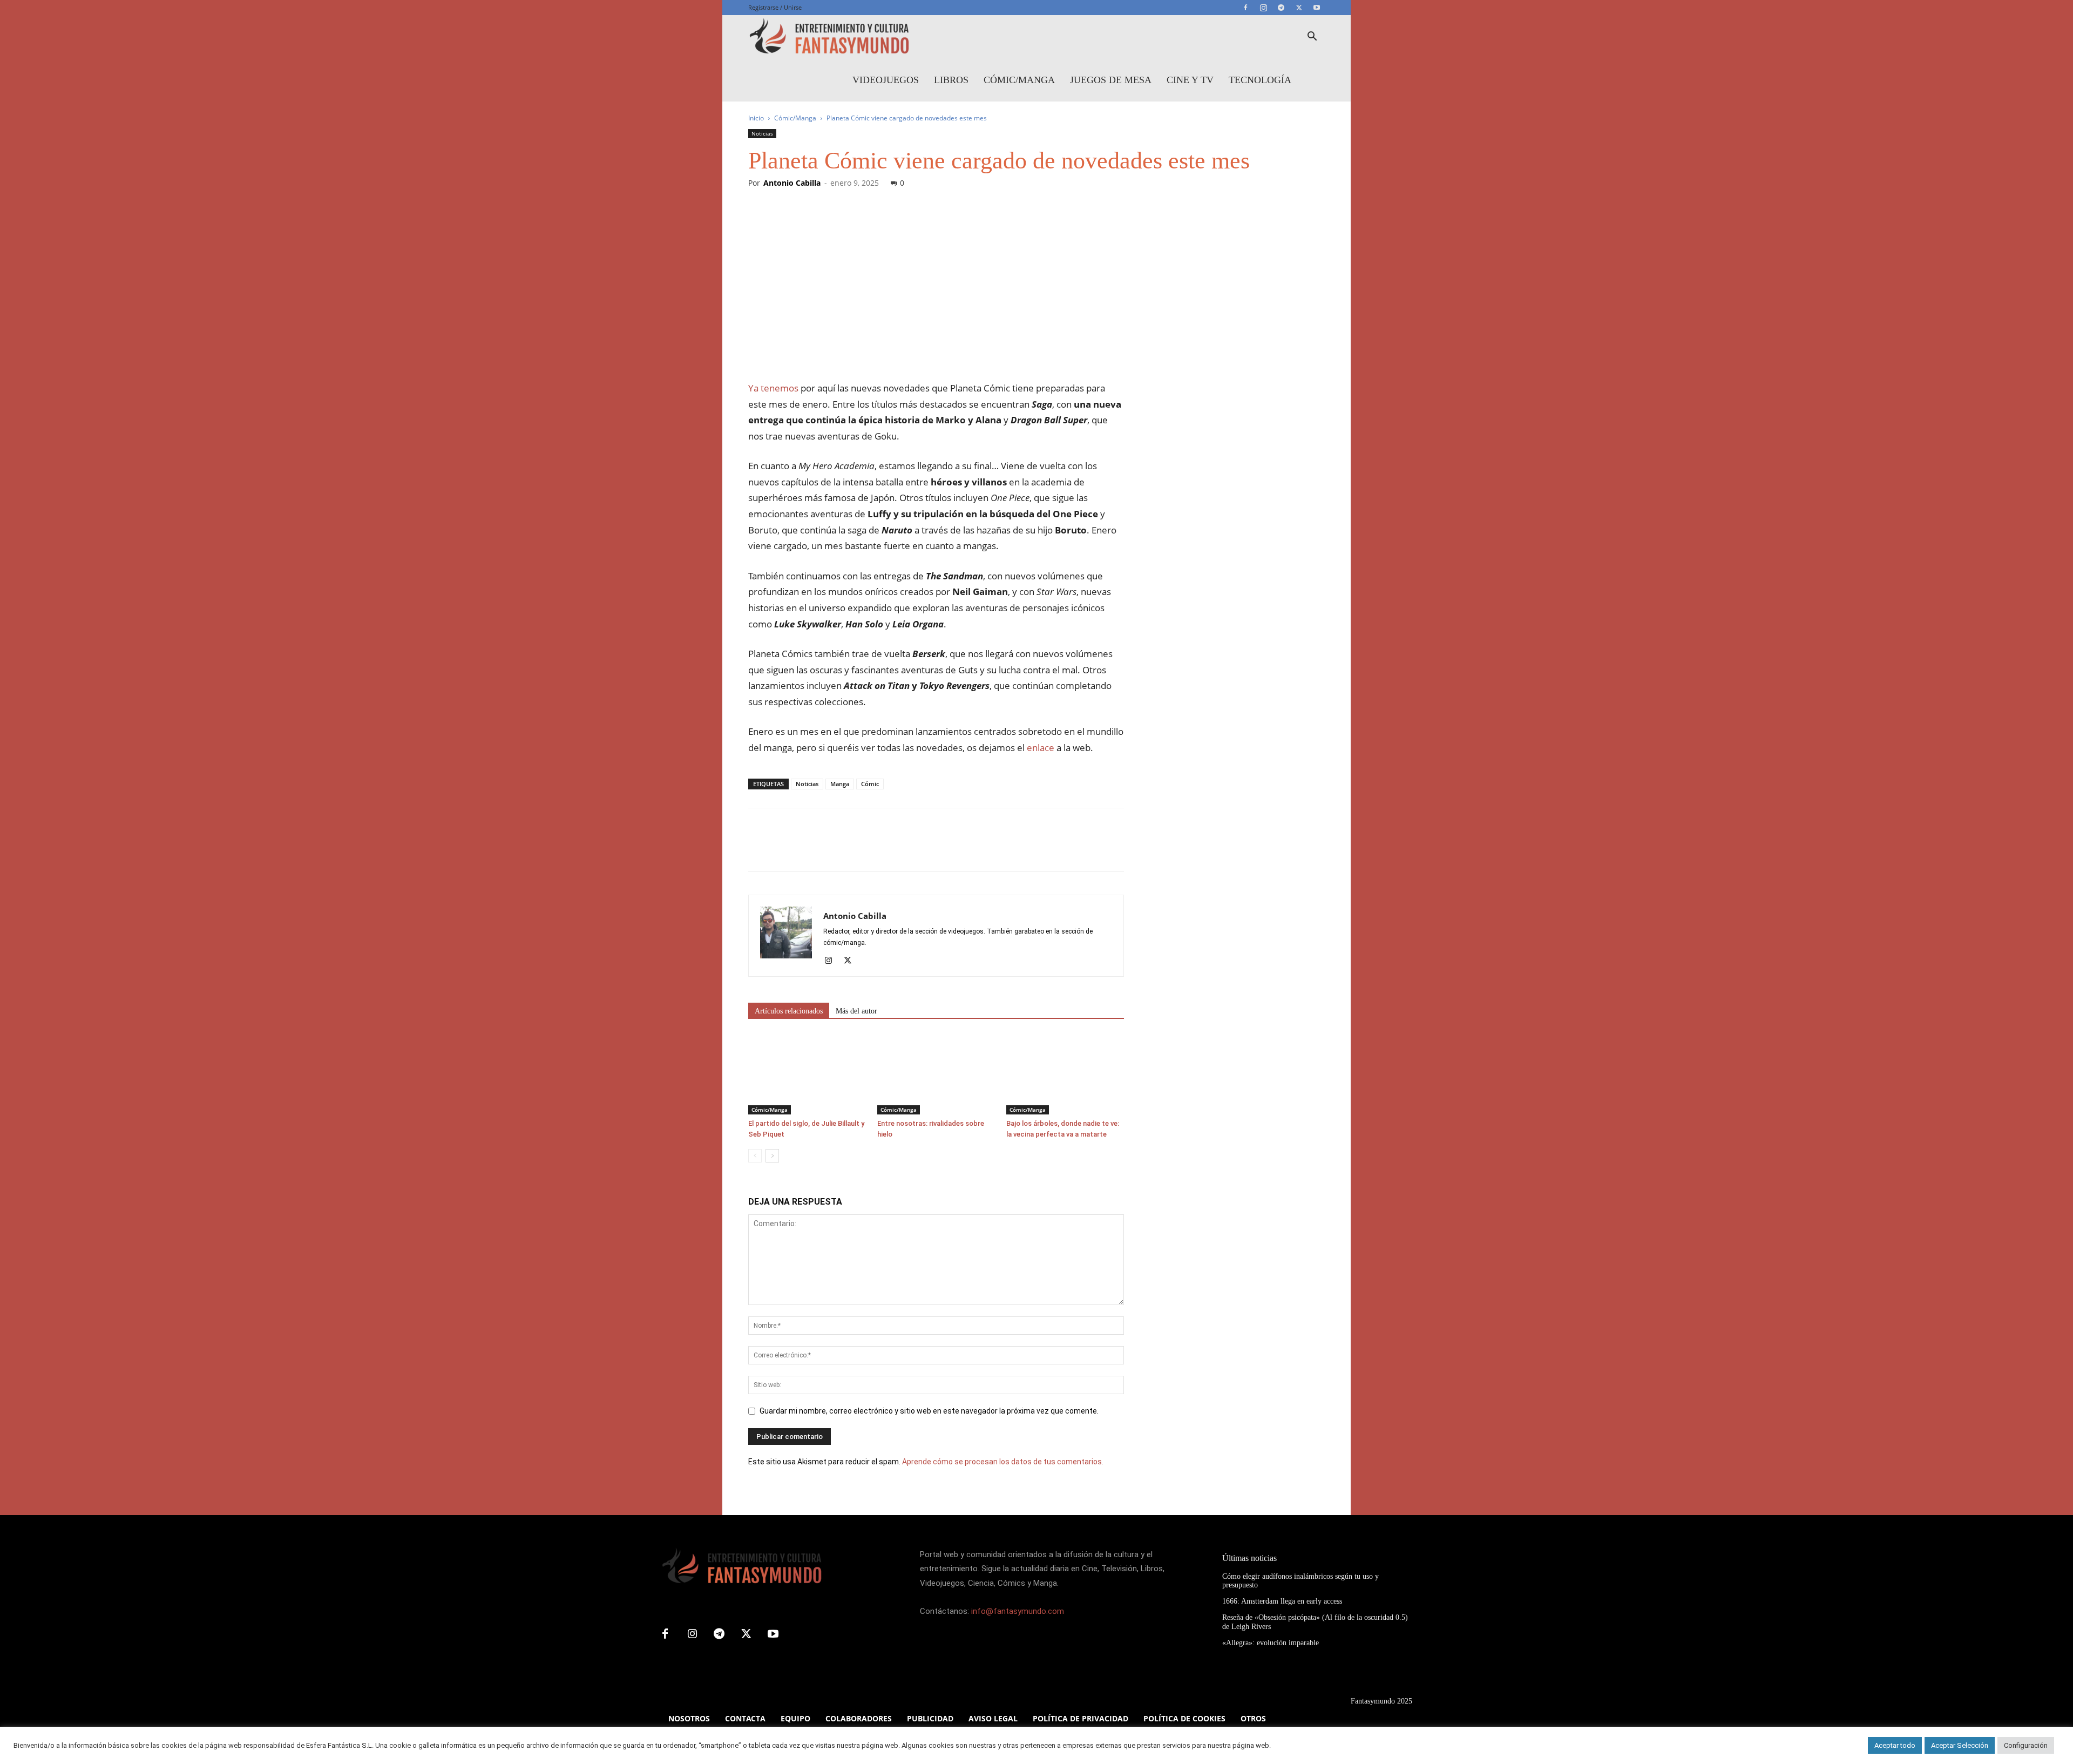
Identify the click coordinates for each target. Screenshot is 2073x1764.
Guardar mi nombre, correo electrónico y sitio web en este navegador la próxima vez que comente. (929, 1411)
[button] (1312, 38)
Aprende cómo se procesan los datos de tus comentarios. (1003, 1462)
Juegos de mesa (1111, 80)
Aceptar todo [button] (1895, 1745)
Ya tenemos (773, 388)
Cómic (870, 784)
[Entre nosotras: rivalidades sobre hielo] (936, 1074)
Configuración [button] (2026, 1745)
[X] (1299, 8)
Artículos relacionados (789, 1011)
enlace (1041, 748)
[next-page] (772, 1156)
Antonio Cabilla (792, 183)
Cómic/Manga (1019, 80)
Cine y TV (1190, 80)
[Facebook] (1245, 8)
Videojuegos (886, 80)
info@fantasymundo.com (1018, 1611)
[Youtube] (1317, 8)
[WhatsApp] (834, 849)
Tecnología (1260, 80)
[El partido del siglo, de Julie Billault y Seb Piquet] (807, 1074)
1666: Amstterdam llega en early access (1282, 1601)
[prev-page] (755, 1156)
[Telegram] (1281, 8)
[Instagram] (1263, 8)
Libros (951, 80)
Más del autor (856, 1011)
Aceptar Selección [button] (1960, 1745)
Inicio (756, 118)
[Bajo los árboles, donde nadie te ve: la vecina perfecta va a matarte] (1065, 1074)
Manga (840, 784)
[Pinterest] (809, 849)
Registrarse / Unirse (775, 7)
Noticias (762, 133)
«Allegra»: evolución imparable (1271, 1643)
